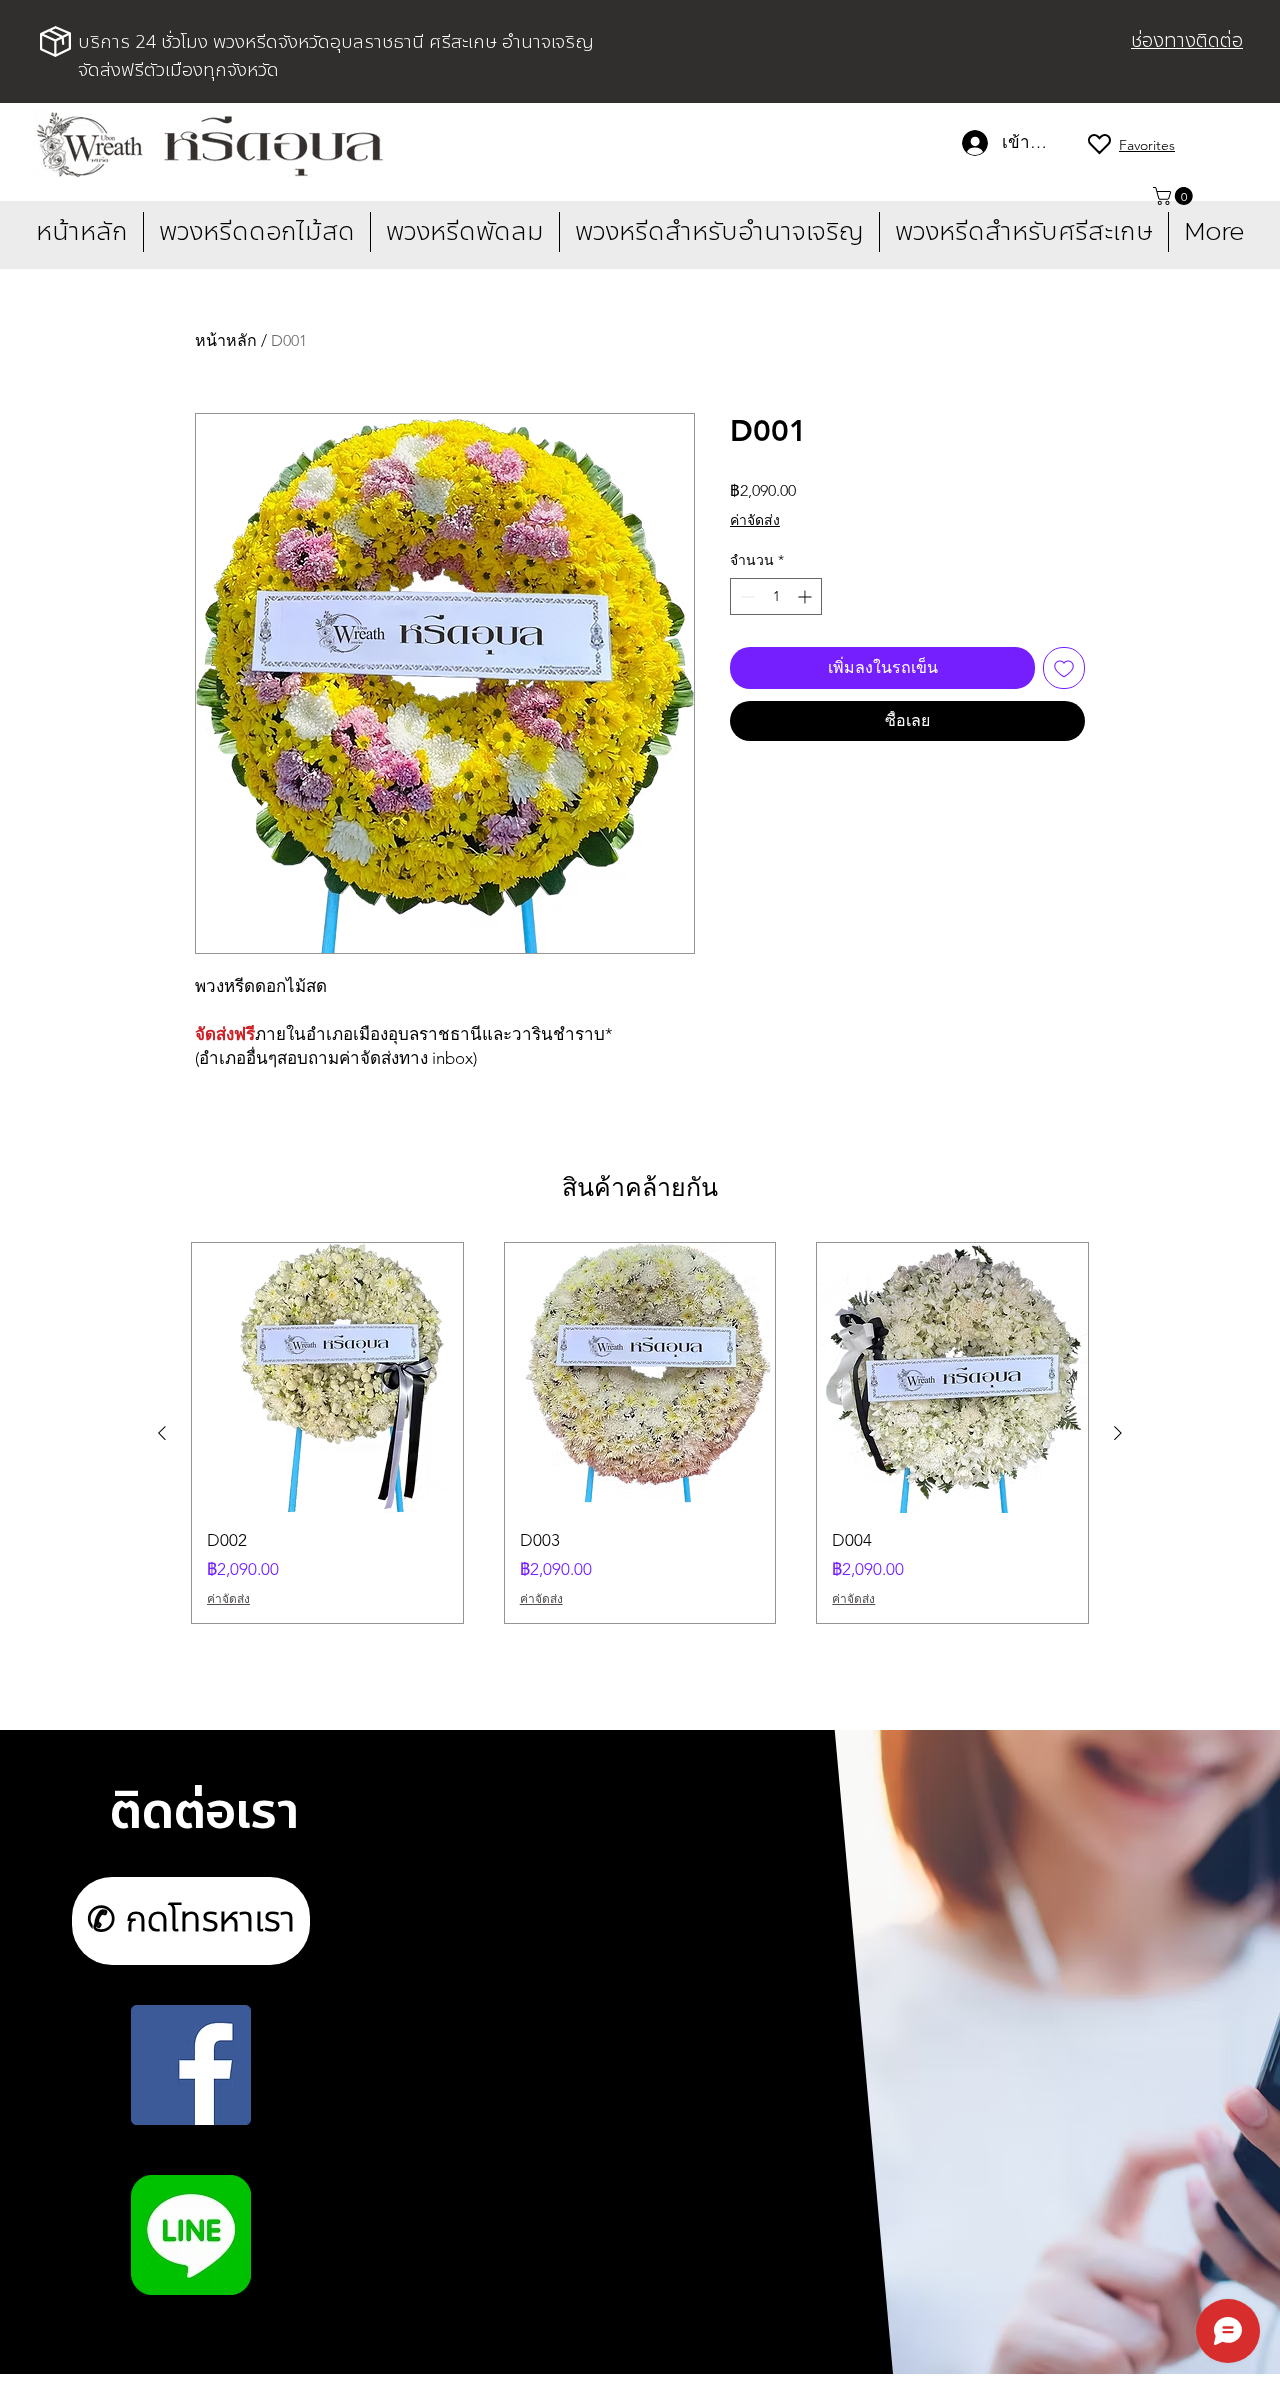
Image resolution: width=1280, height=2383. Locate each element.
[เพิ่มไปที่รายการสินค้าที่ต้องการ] (1064, 668)
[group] (640, 1433)
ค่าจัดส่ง (755, 520)
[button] (1175, 196)
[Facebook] (191, 2065)
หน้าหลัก (226, 340)
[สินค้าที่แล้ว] (162, 1433)
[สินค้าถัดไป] (1118, 1433)
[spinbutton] (776, 596)
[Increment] (806, 596)
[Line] (191, 2235)
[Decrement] (745, 596)
